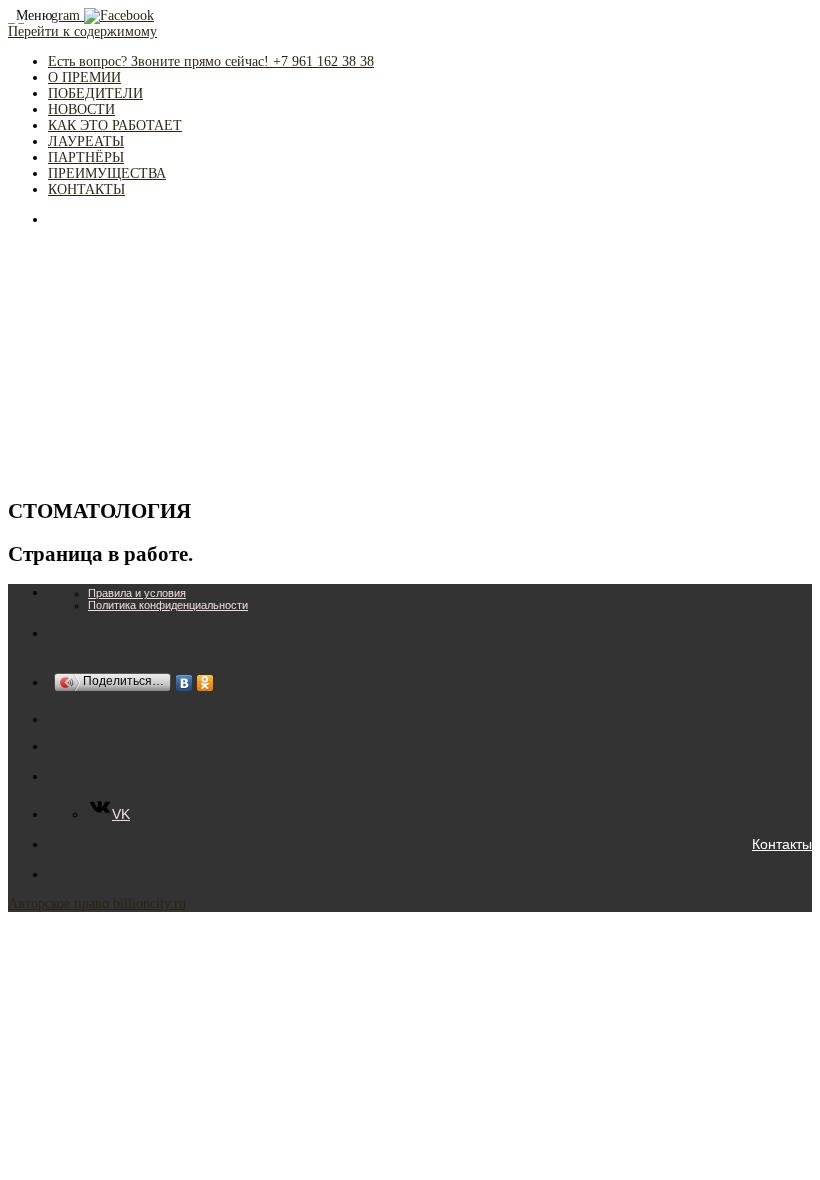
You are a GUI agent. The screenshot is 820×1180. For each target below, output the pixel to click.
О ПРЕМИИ (84, 77)
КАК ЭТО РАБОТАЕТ (115, 125)
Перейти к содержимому (82, 31)
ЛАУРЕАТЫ (86, 141)
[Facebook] (119, 15)
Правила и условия (137, 593)
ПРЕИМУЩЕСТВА (107, 173)
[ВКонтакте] (184, 683)
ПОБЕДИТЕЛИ (95, 93)
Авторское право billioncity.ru (97, 903)
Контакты (782, 844)
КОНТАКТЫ (86, 189)
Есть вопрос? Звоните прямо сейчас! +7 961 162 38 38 (211, 61)
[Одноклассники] (205, 683)
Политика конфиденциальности (168, 605)
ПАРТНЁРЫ (86, 157)
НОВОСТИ (81, 109)
